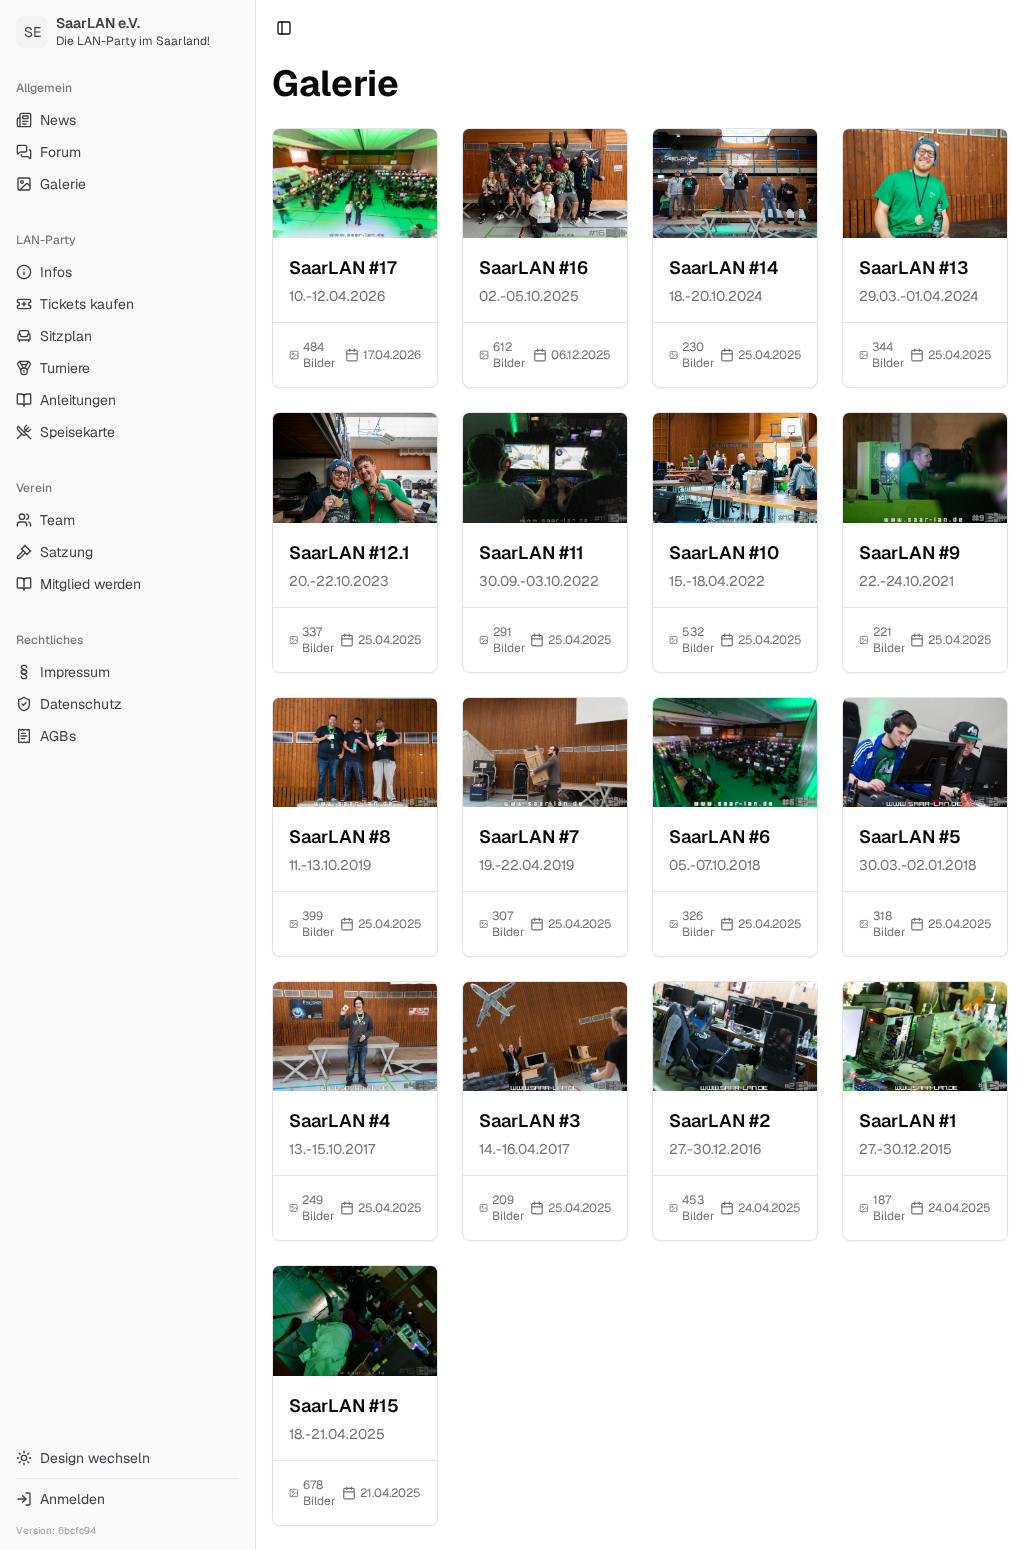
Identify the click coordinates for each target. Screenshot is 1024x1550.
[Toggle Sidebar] (255, 775)
